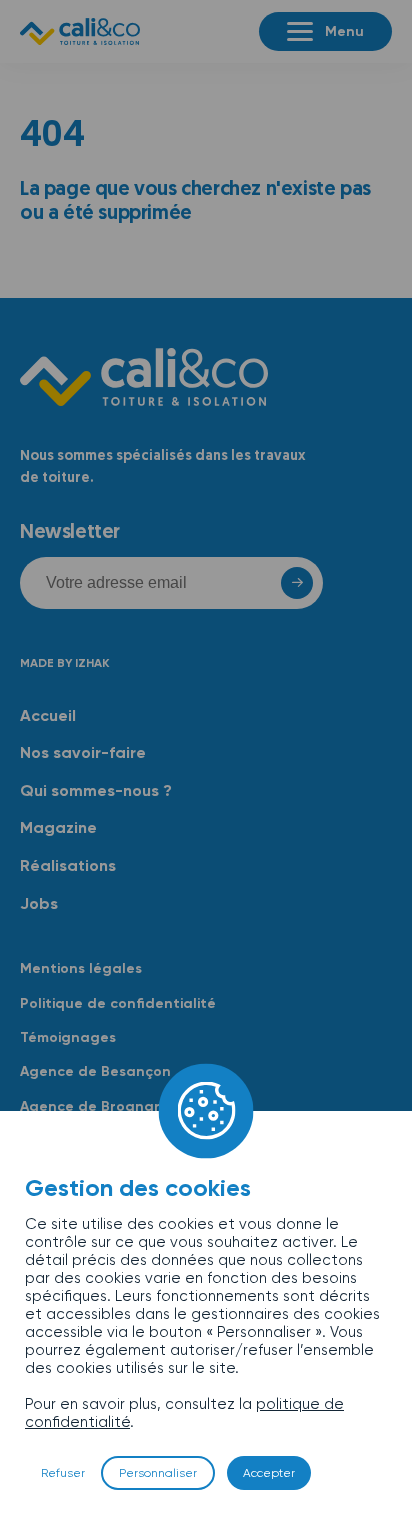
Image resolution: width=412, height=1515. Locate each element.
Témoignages (68, 1037)
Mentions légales (81, 968)
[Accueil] (80, 32)
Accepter (269, 1473)
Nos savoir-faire (83, 752)
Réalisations (68, 865)
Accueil (48, 715)
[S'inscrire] (288, 583)
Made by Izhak (64, 663)
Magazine (58, 827)
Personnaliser (158, 1473)
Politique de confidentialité (118, 1003)
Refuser (63, 1473)
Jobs (39, 903)
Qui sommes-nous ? (96, 790)
